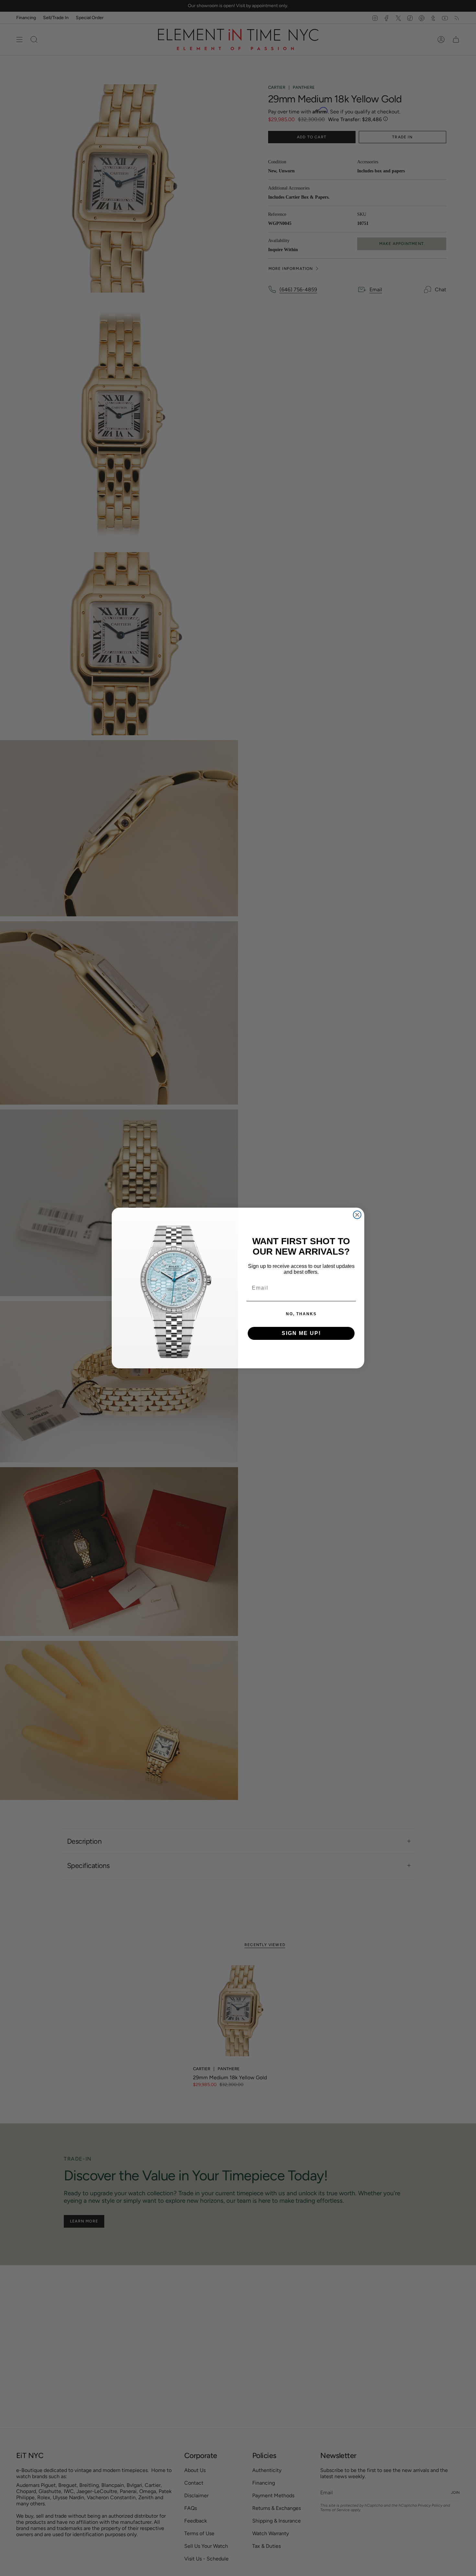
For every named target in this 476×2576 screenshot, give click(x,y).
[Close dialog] (357, 1215)
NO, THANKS (301, 1314)
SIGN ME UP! (301, 1333)
